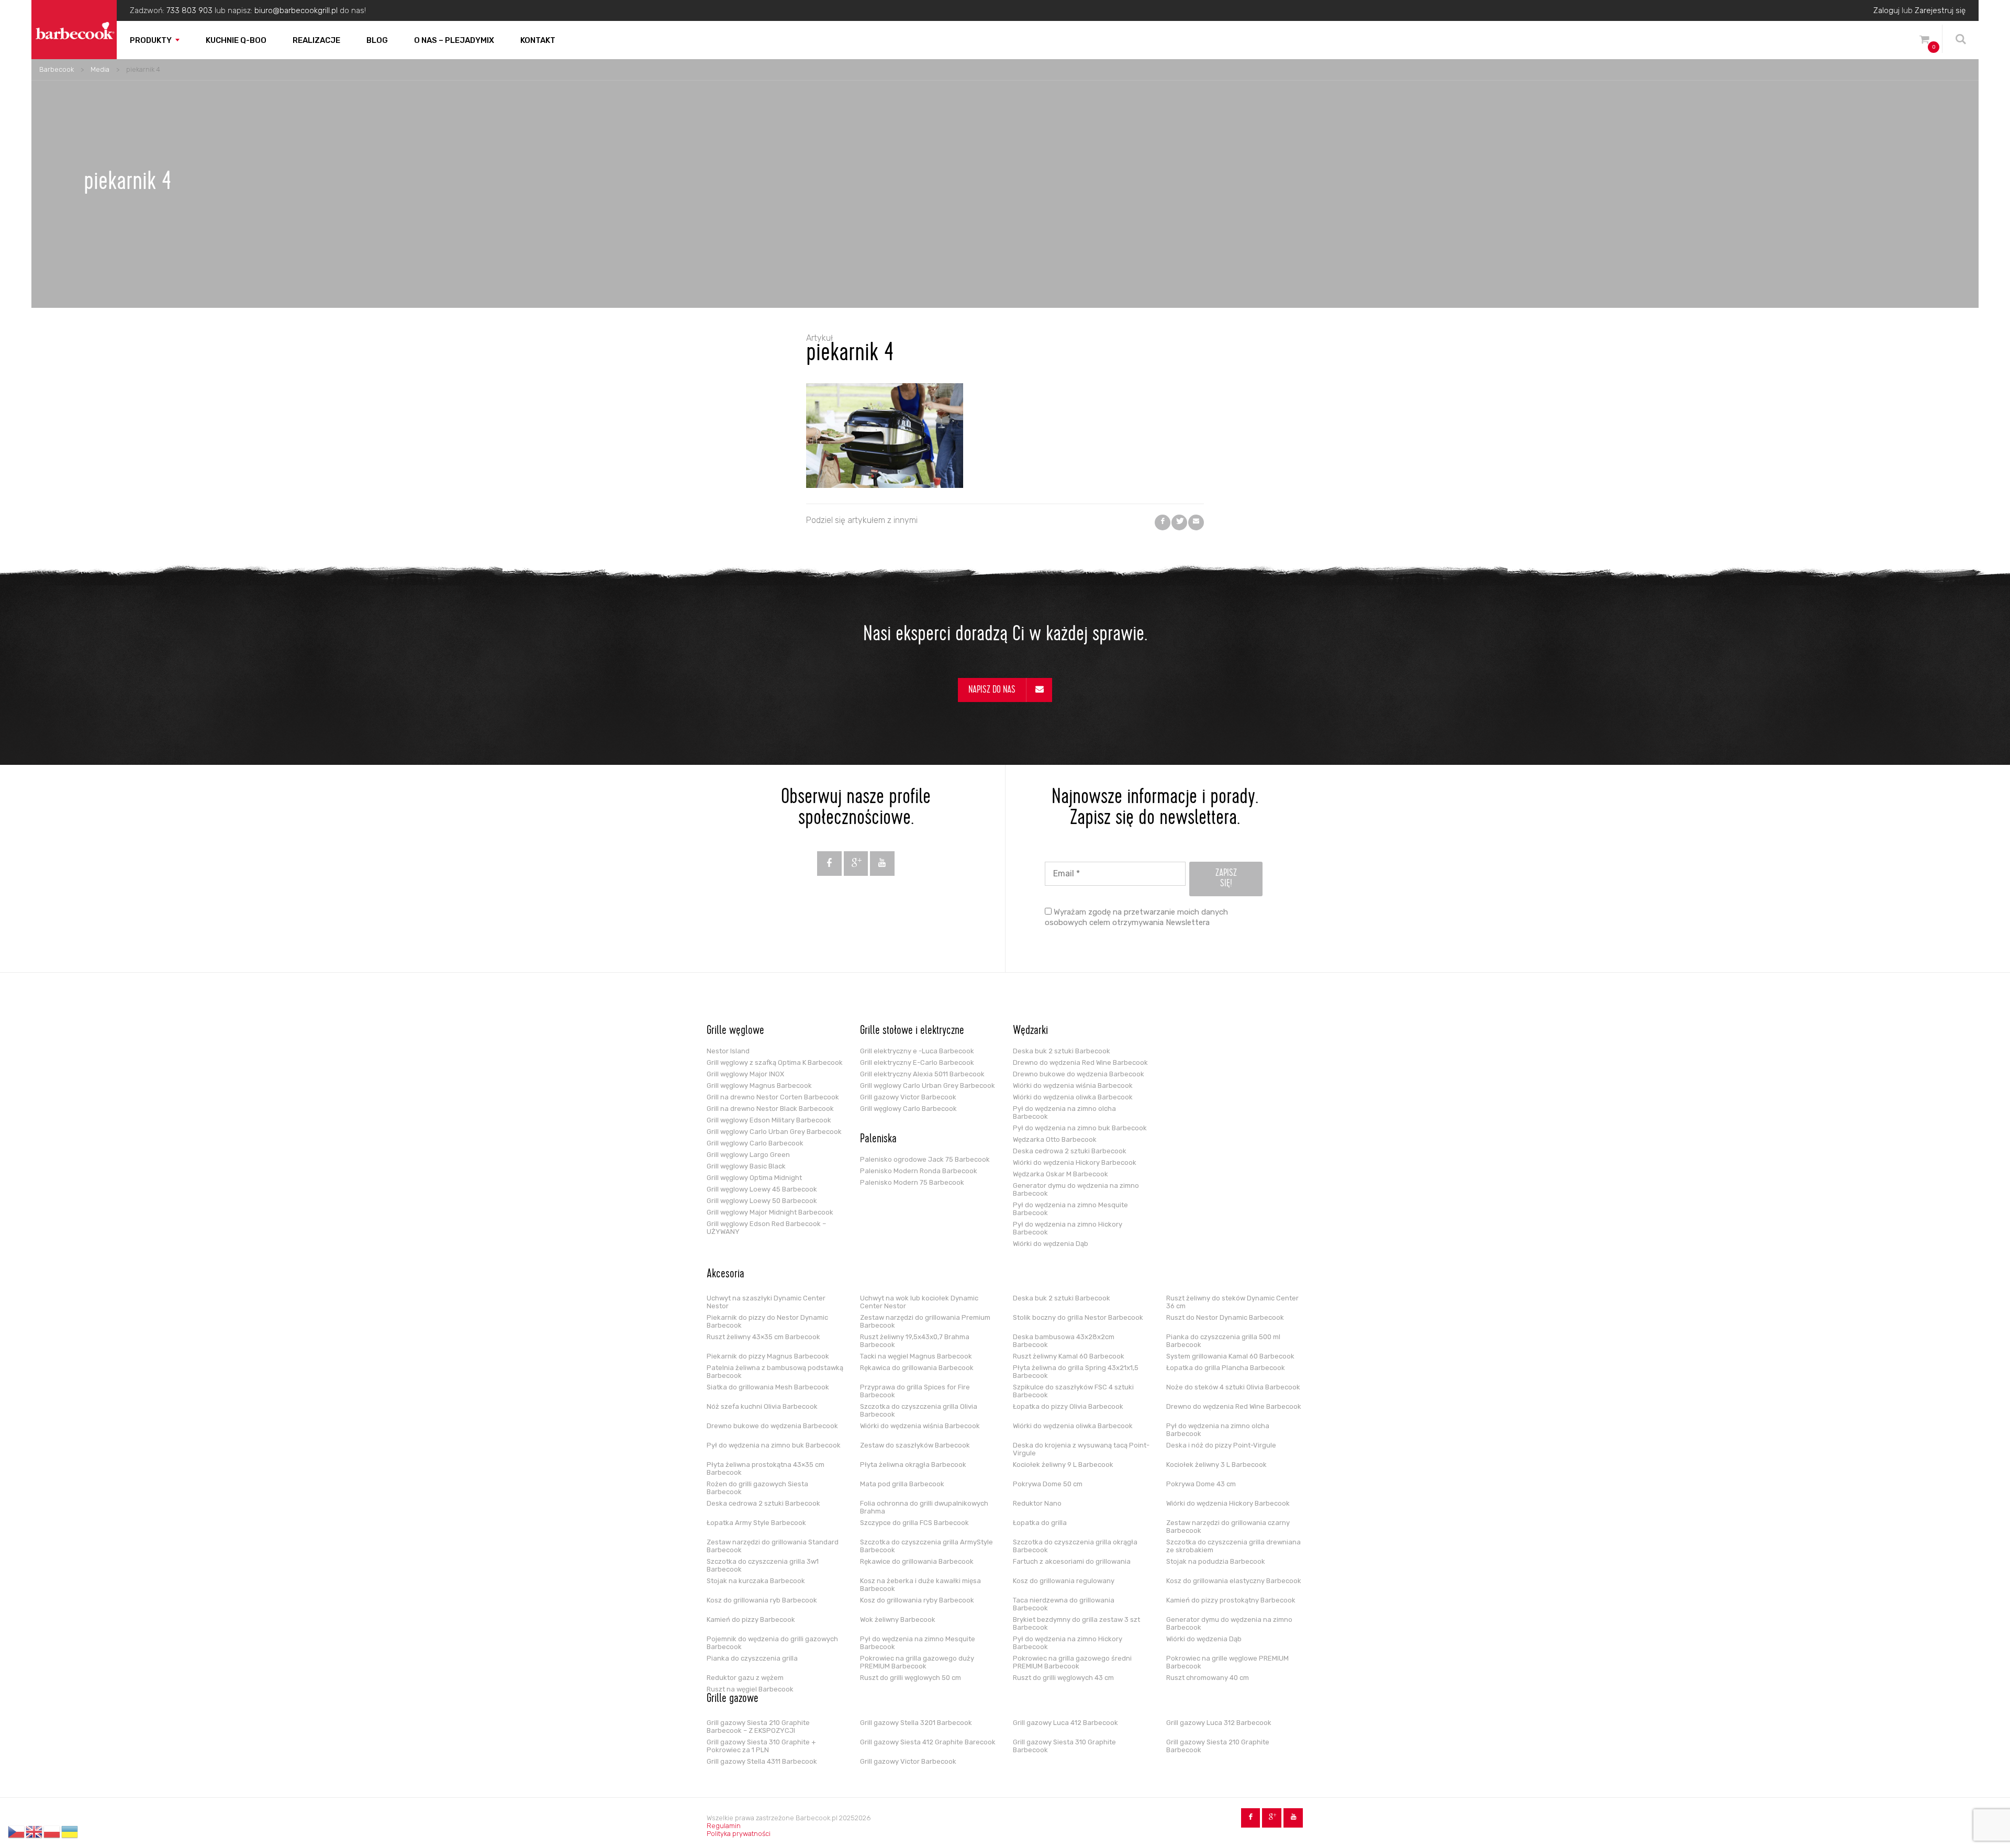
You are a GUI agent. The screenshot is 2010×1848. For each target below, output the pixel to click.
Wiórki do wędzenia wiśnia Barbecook (1073, 1086)
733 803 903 (189, 10)
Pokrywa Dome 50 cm (1048, 1484)
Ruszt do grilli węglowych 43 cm (1063, 1678)
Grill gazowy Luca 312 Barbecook (1219, 1723)
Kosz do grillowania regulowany (1064, 1581)
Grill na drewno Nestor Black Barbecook (770, 1109)
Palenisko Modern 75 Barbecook (912, 1182)
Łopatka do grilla (1040, 1523)
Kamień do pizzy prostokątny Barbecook (1231, 1600)
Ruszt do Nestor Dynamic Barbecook (1225, 1317)
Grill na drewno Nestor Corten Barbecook (773, 1097)
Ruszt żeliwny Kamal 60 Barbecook (1069, 1356)
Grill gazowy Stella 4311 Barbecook (762, 1761)
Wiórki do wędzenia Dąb (1051, 1244)
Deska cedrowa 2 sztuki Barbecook (1070, 1151)
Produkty (151, 40)
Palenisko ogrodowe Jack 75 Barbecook (925, 1159)
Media (100, 69)
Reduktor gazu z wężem (745, 1678)
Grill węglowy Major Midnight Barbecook (770, 1212)
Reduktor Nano (1037, 1503)
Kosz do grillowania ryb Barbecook (762, 1600)
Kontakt (538, 40)
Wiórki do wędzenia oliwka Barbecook (1073, 1097)
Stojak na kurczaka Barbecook (756, 1581)
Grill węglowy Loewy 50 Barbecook (762, 1201)
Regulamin (724, 1826)
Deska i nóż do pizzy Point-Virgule (1221, 1445)
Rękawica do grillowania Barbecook (917, 1368)
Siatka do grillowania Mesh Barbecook (768, 1387)
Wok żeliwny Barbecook (898, 1619)
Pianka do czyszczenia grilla (752, 1658)
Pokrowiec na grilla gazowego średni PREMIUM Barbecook (1072, 1662)
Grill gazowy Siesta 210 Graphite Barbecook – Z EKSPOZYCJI (758, 1727)
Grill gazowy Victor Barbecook (908, 1097)
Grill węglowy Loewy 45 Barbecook (762, 1189)
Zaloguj (1886, 10)
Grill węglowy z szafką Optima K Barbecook (775, 1062)
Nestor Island (728, 1051)
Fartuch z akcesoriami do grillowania (1072, 1561)
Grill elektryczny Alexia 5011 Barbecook (922, 1074)
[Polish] (52, 1832)
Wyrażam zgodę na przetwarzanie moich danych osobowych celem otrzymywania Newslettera (1136, 917)
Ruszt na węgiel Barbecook (750, 1689)
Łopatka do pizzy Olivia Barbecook (1068, 1406)
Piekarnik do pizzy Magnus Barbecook (768, 1356)
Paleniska (878, 1140)
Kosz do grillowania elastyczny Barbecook (1234, 1581)
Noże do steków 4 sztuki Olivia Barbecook (1233, 1387)
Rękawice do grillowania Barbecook (917, 1561)
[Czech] (17, 1832)
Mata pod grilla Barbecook (902, 1484)
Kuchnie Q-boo (236, 40)
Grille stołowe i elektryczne (912, 1031)
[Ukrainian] (70, 1832)
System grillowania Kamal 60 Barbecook (1230, 1356)
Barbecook (57, 69)
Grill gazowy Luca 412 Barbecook (1065, 1723)
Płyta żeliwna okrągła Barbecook (913, 1465)
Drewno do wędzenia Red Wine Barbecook (1080, 1062)
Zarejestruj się (1940, 10)
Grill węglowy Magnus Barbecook (759, 1086)
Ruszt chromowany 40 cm (1208, 1678)
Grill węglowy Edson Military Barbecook (769, 1120)
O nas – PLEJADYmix (454, 40)
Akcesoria (725, 1275)
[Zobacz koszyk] (1924, 41)
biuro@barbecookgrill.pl (296, 10)
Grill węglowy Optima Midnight (754, 1178)
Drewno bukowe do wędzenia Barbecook (1079, 1074)
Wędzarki (1030, 1031)
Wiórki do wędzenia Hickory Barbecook (1075, 1162)
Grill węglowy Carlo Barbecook (755, 1143)
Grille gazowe (733, 1699)
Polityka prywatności (739, 1834)
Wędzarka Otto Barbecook (1055, 1139)
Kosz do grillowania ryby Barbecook (917, 1600)
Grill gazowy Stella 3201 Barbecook (916, 1723)
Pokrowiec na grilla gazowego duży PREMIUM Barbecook (917, 1662)
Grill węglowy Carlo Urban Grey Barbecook (774, 1132)
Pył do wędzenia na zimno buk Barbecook (1080, 1128)
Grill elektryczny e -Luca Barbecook (917, 1051)
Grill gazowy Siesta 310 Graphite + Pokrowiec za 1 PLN (761, 1746)
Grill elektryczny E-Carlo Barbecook (917, 1062)
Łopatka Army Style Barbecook (756, 1523)
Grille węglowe (735, 1031)
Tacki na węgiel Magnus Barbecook (916, 1356)
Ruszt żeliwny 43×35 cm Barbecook (763, 1337)
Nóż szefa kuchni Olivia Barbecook (762, 1406)
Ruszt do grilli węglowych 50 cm (911, 1678)
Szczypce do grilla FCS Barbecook (914, 1523)
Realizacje (316, 40)
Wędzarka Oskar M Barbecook (1060, 1174)
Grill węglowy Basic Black (746, 1166)
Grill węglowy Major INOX (745, 1074)
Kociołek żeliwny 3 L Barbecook (1216, 1465)
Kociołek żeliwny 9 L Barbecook (1063, 1465)
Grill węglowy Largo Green (748, 1155)
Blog (377, 40)
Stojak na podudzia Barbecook (1216, 1561)
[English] (35, 1832)
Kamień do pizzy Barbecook (751, 1619)
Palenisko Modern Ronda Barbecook (919, 1171)
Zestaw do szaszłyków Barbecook (915, 1445)
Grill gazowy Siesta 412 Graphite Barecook (928, 1742)
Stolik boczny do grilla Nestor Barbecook (1078, 1317)
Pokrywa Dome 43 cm (1201, 1484)
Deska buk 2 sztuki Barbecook (1062, 1051)
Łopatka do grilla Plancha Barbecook (1226, 1368)
